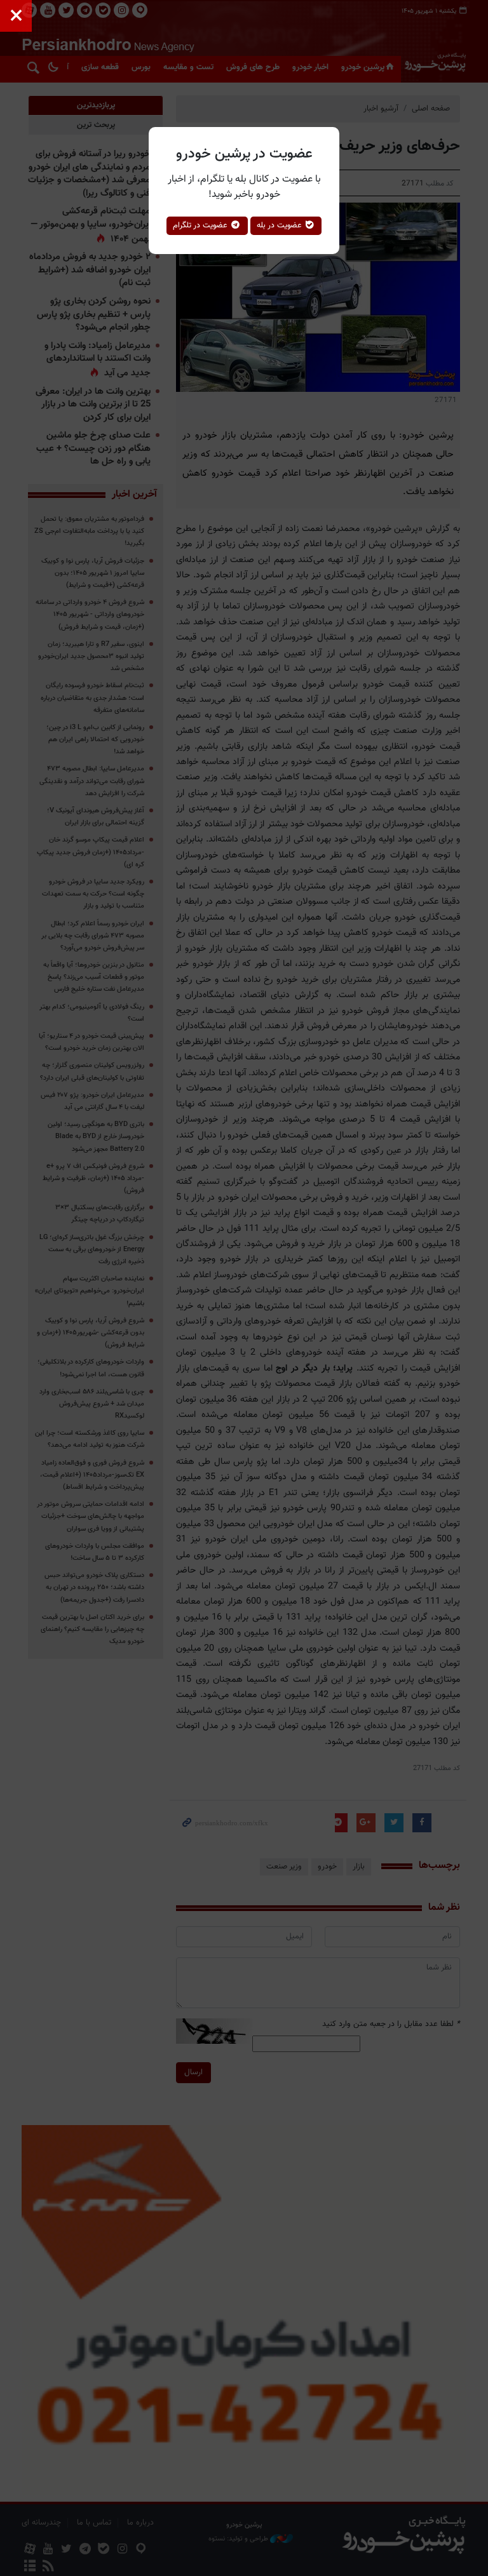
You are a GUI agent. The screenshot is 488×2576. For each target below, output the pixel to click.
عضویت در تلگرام (201, 225)
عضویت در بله (281, 225)
